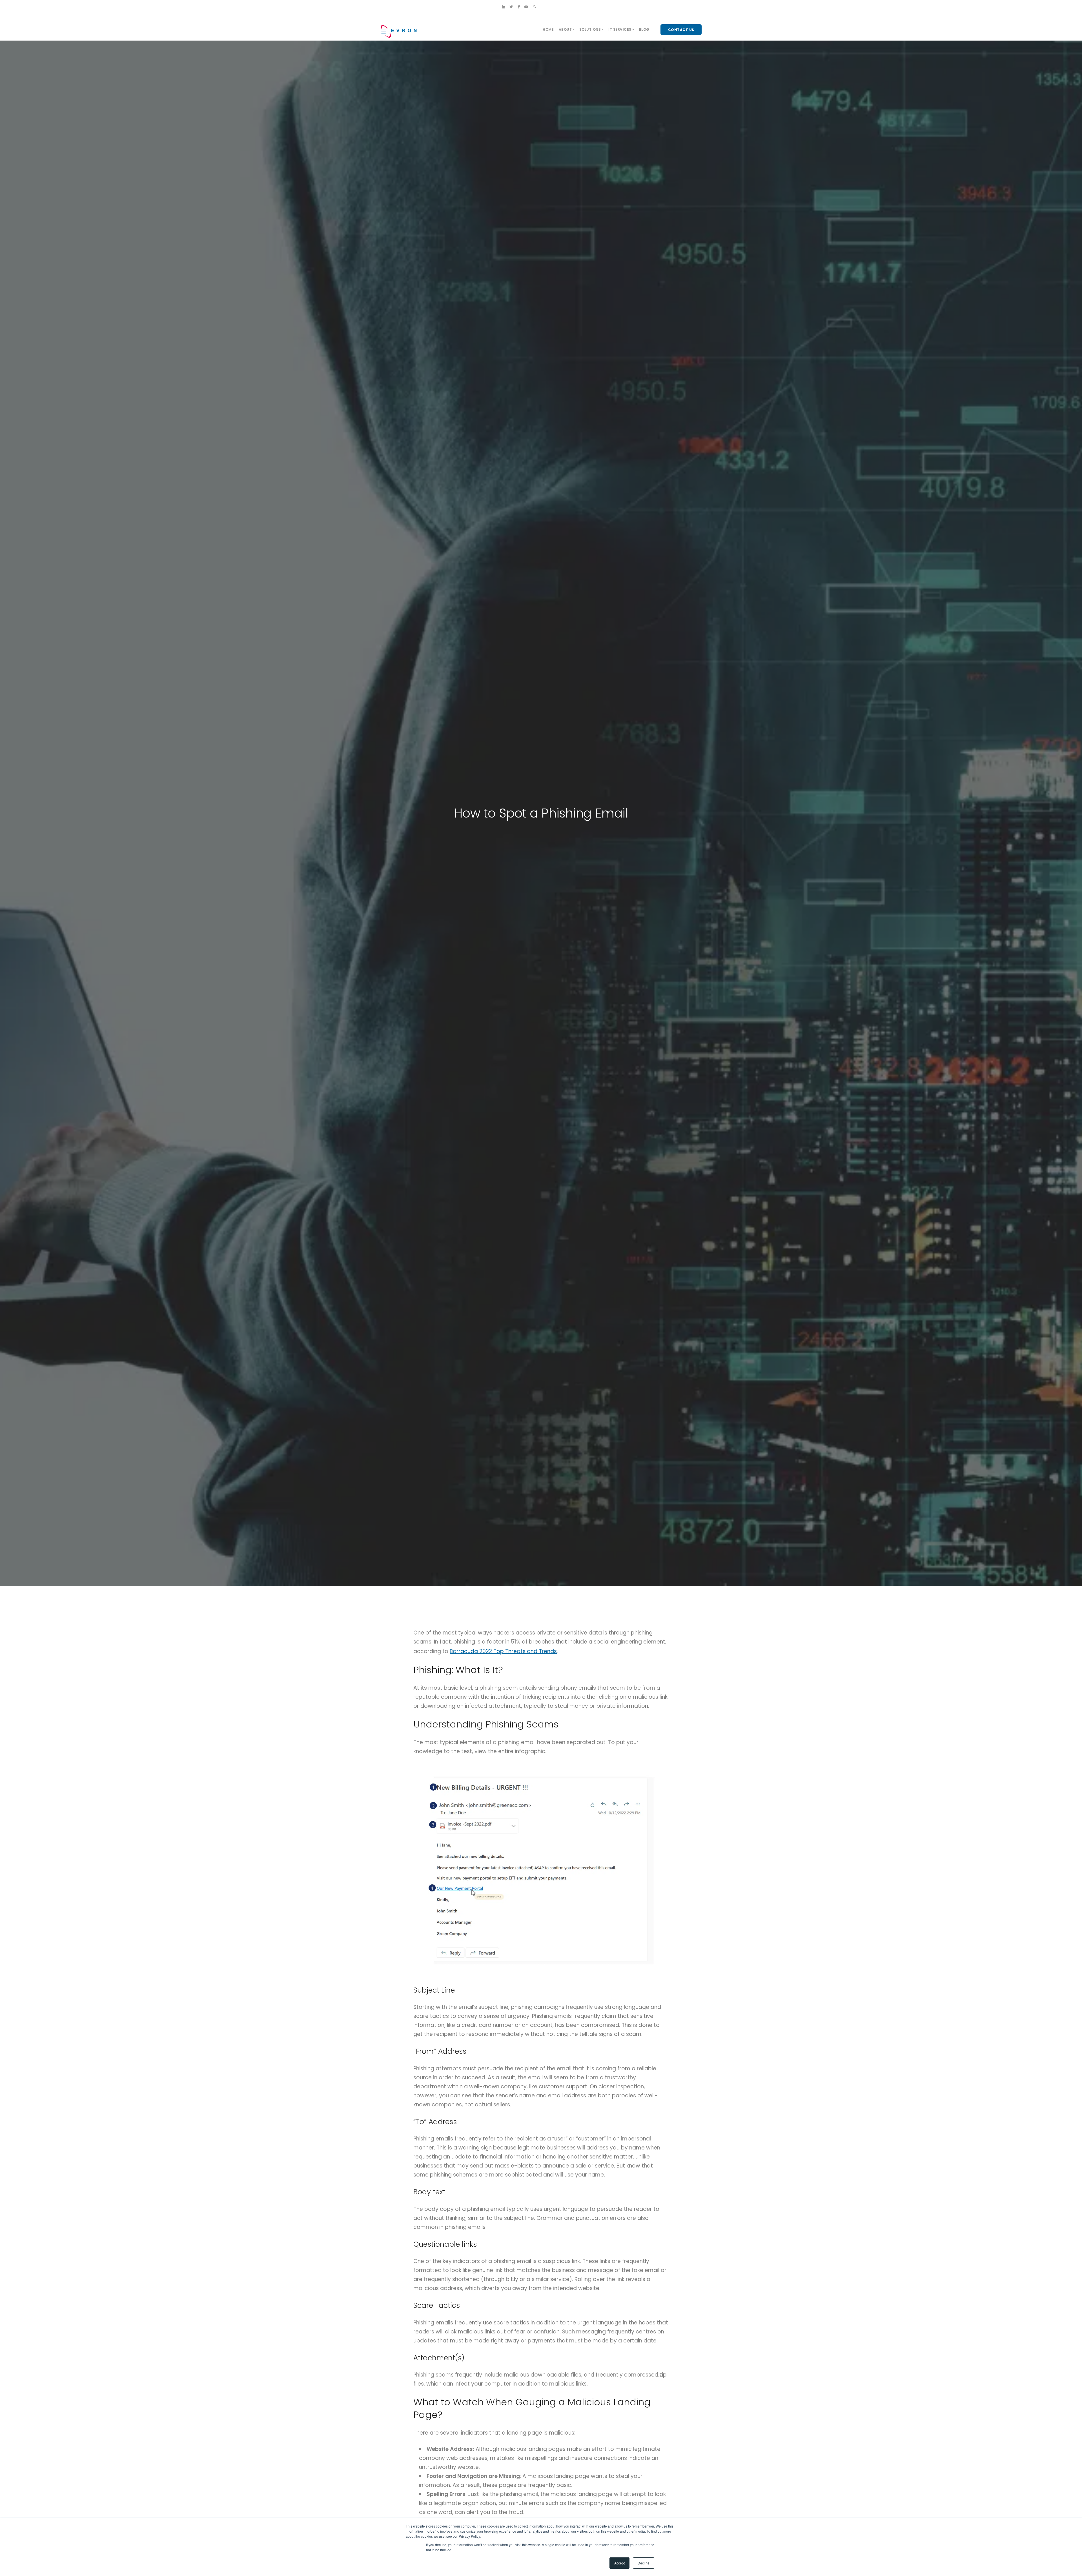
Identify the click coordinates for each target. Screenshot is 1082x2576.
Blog (644, 29)
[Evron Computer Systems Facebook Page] (519, 7)
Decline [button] (644, 2563)
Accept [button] (619, 2563)
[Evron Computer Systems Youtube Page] (526, 7)
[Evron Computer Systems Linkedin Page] (504, 7)
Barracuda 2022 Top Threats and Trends (503, 1651)
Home (548, 29)
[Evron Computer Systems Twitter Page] (511, 7)
